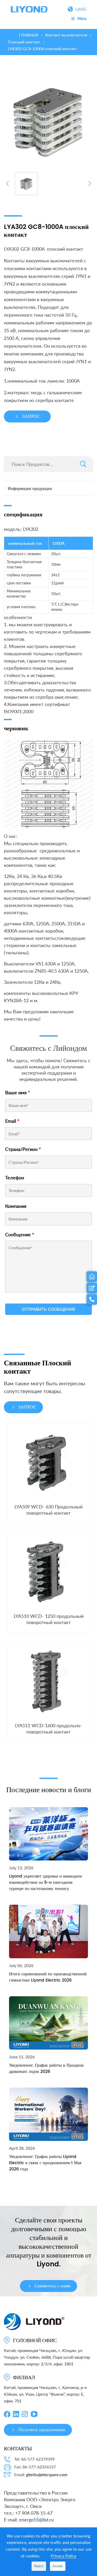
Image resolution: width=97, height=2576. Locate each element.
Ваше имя (18, 1092)
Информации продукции (30, 489)
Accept (58, 2566)
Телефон (15, 1178)
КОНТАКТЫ (18, 2448)
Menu (82, 18)
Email (12, 1121)
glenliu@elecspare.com (47, 2474)
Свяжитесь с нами (53, 2286)
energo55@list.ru (36, 2520)
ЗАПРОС (31, 416)
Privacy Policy (64, 2556)
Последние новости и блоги (49, 1789)
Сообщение (20, 1234)
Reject (39, 2566)
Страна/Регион (23, 1149)
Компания (16, 1206)
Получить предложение (42, 2430)
